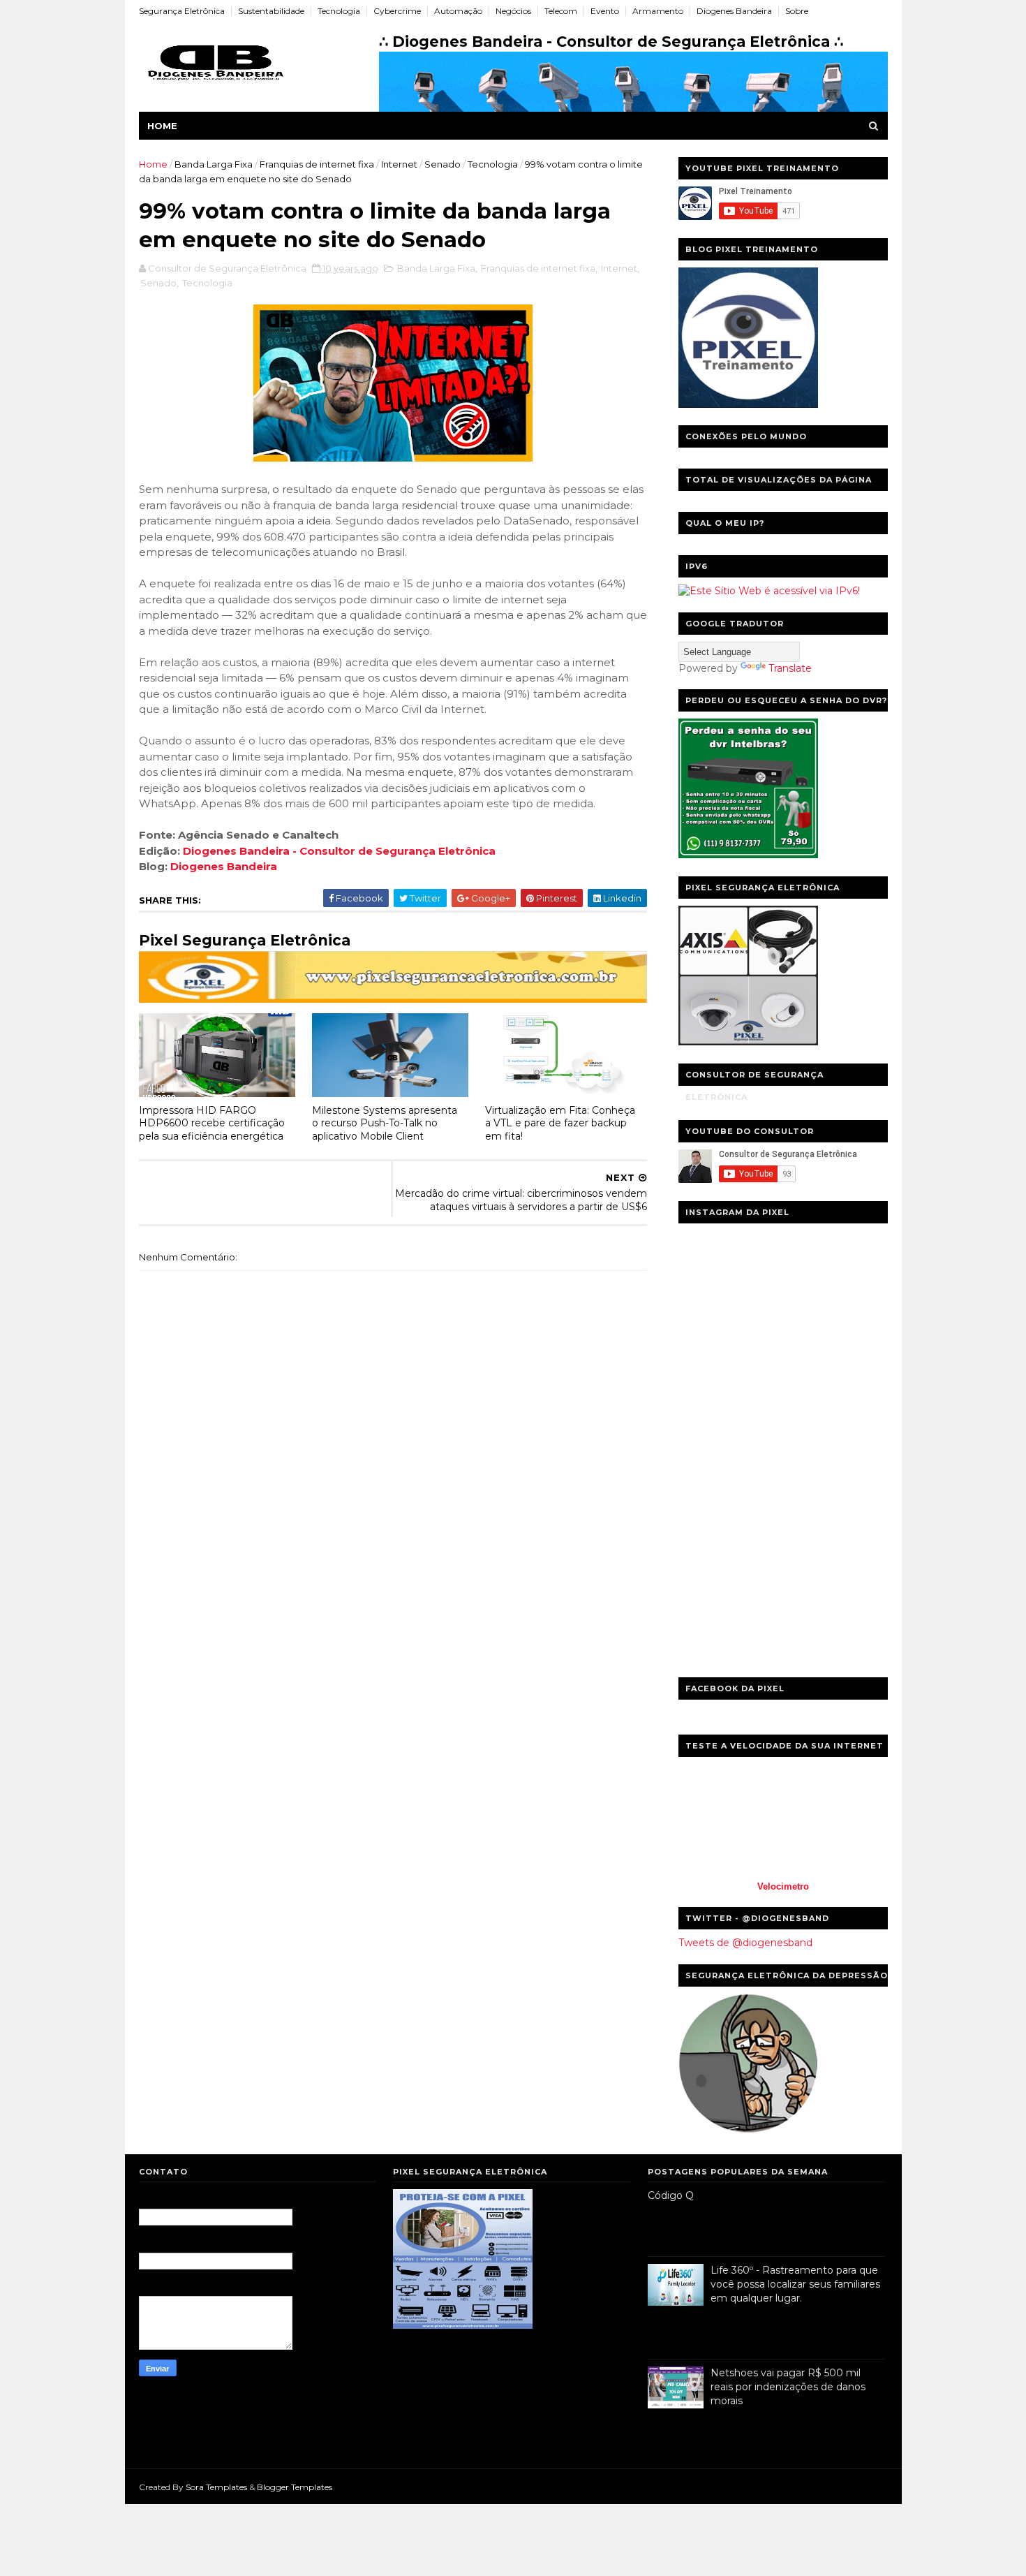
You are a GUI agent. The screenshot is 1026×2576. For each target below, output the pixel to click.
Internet (399, 164)
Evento (605, 11)
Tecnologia (339, 11)
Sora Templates (216, 2487)
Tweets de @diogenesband (745, 1943)
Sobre (797, 11)
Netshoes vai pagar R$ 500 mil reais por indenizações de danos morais (788, 2386)
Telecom (561, 11)
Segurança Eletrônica (182, 11)
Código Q (671, 2195)
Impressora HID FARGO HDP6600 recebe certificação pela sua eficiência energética (212, 1123)
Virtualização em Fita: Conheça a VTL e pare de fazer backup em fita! (560, 1123)
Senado (443, 164)
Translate (790, 668)
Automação (458, 11)
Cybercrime (397, 11)
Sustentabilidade (271, 11)
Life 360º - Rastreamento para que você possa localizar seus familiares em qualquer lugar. (795, 2284)
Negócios (513, 11)
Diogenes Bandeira (734, 11)
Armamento (658, 11)
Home (162, 126)
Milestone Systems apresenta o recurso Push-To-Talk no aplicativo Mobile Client (385, 1123)
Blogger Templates (295, 2487)
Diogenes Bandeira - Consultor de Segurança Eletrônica (339, 851)
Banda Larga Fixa (214, 164)
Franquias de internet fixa (317, 164)
